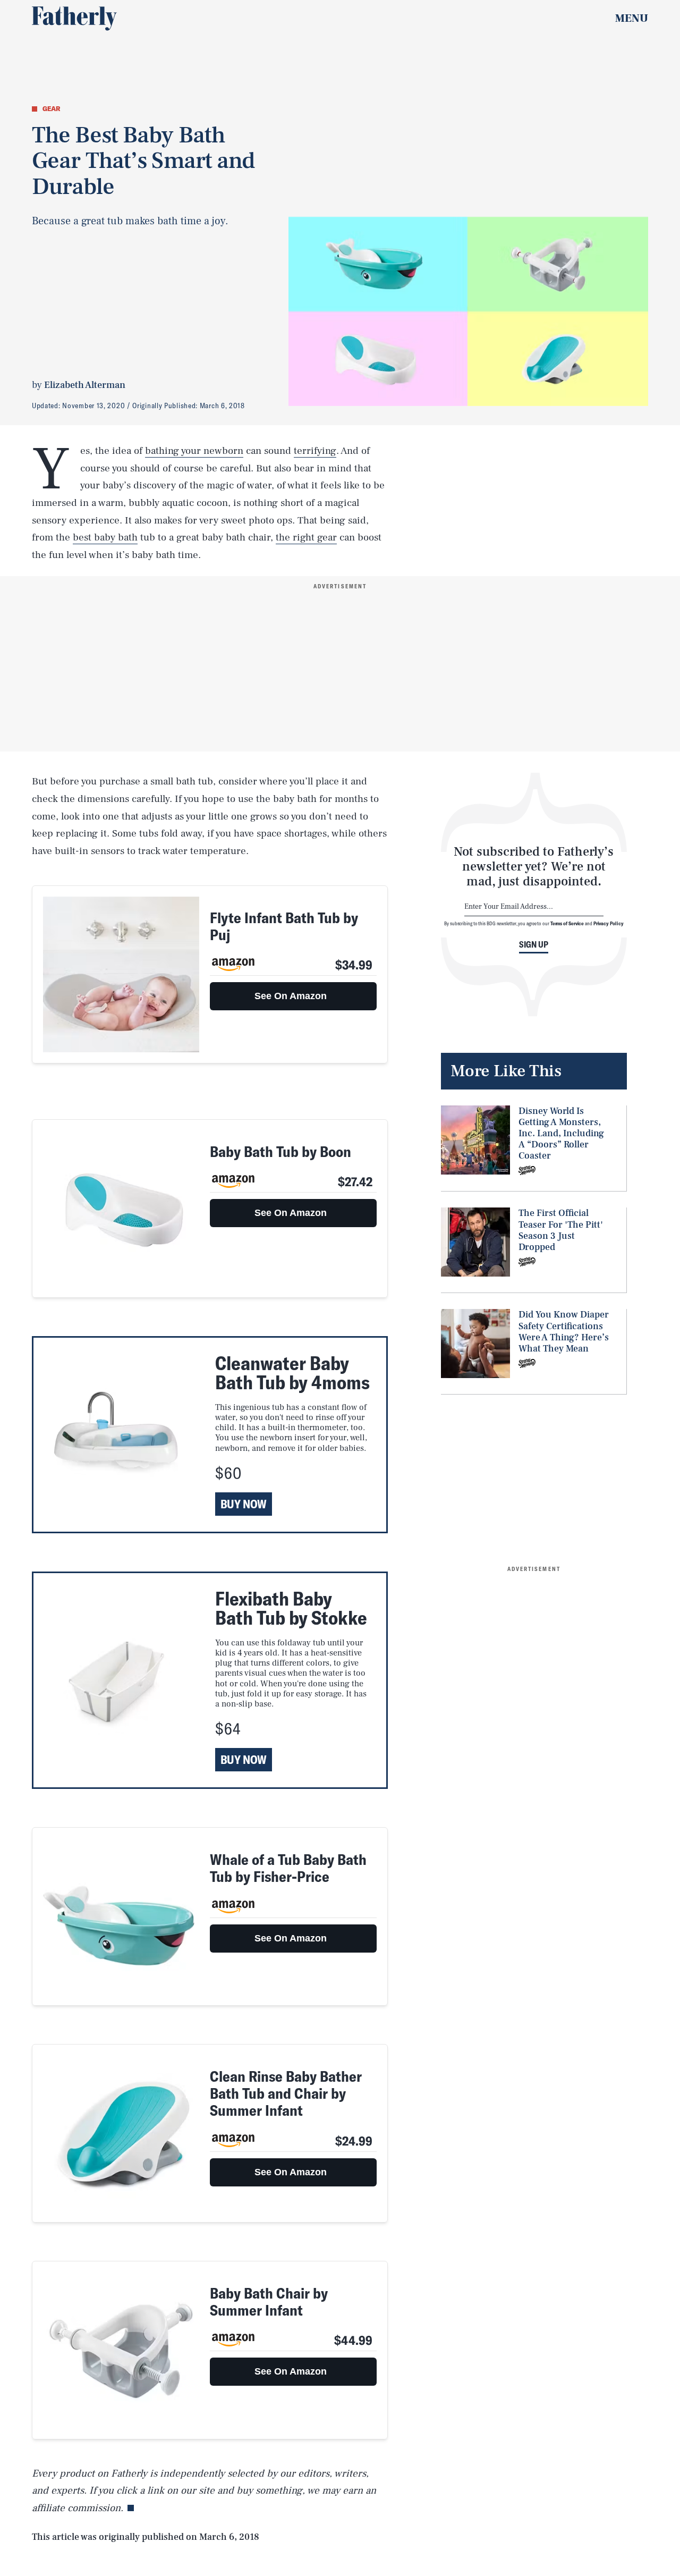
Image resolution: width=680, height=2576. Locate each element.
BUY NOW (244, 1504)
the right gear (306, 537)
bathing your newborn (194, 451)
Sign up (534, 944)
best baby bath (105, 537)
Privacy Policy (609, 923)
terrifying (315, 451)
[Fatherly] (74, 19)
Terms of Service (567, 923)
